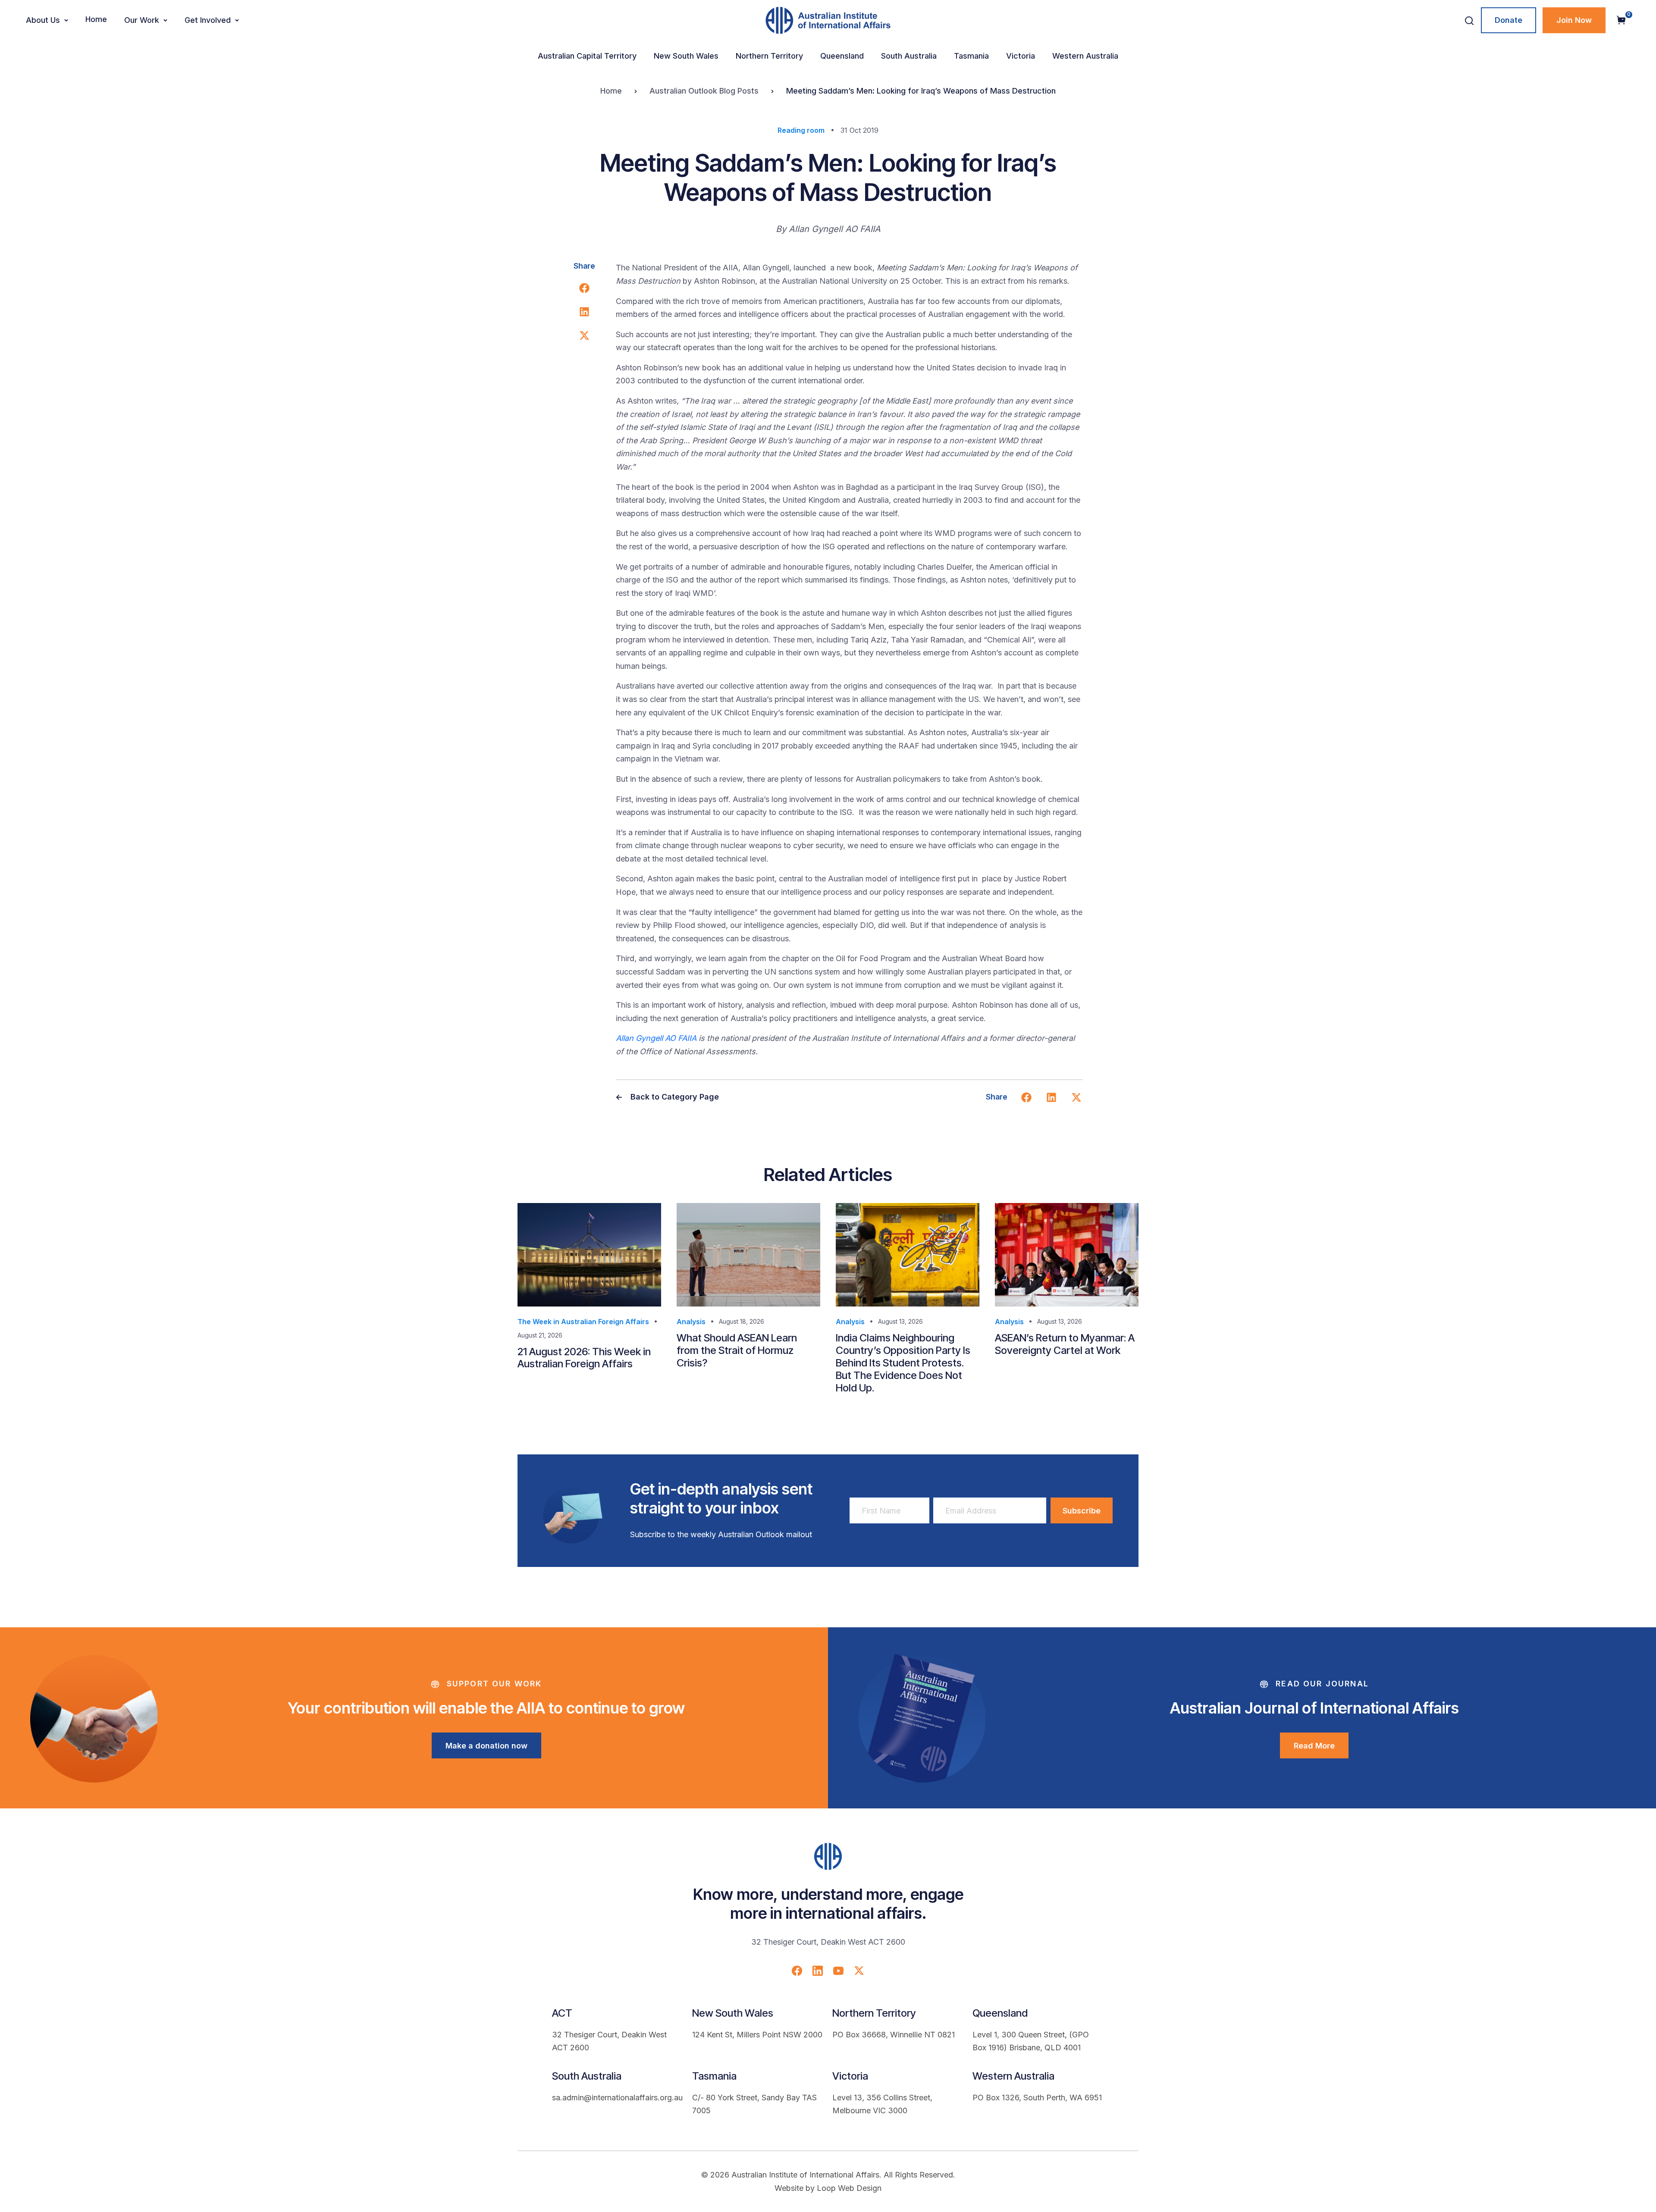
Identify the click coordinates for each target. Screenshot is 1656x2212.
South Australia (909, 56)
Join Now (1574, 20)
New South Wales (686, 56)
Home (96, 19)
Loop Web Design (849, 2188)
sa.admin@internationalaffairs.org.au (617, 2098)
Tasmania (971, 56)
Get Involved (208, 20)
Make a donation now (486, 1746)
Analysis (691, 1322)
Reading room (801, 130)
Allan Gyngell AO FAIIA (656, 1038)
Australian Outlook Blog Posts (704, 91)
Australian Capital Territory (587, 56)
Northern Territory (769, 56)
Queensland (842, 56)
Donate (1509, 20)
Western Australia (1085, 56)
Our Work (142, 20)
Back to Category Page (674, 1097)
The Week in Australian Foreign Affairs (583, 1322)
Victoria (1021, 56)
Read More (1314, 1746)
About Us (43, 20)
